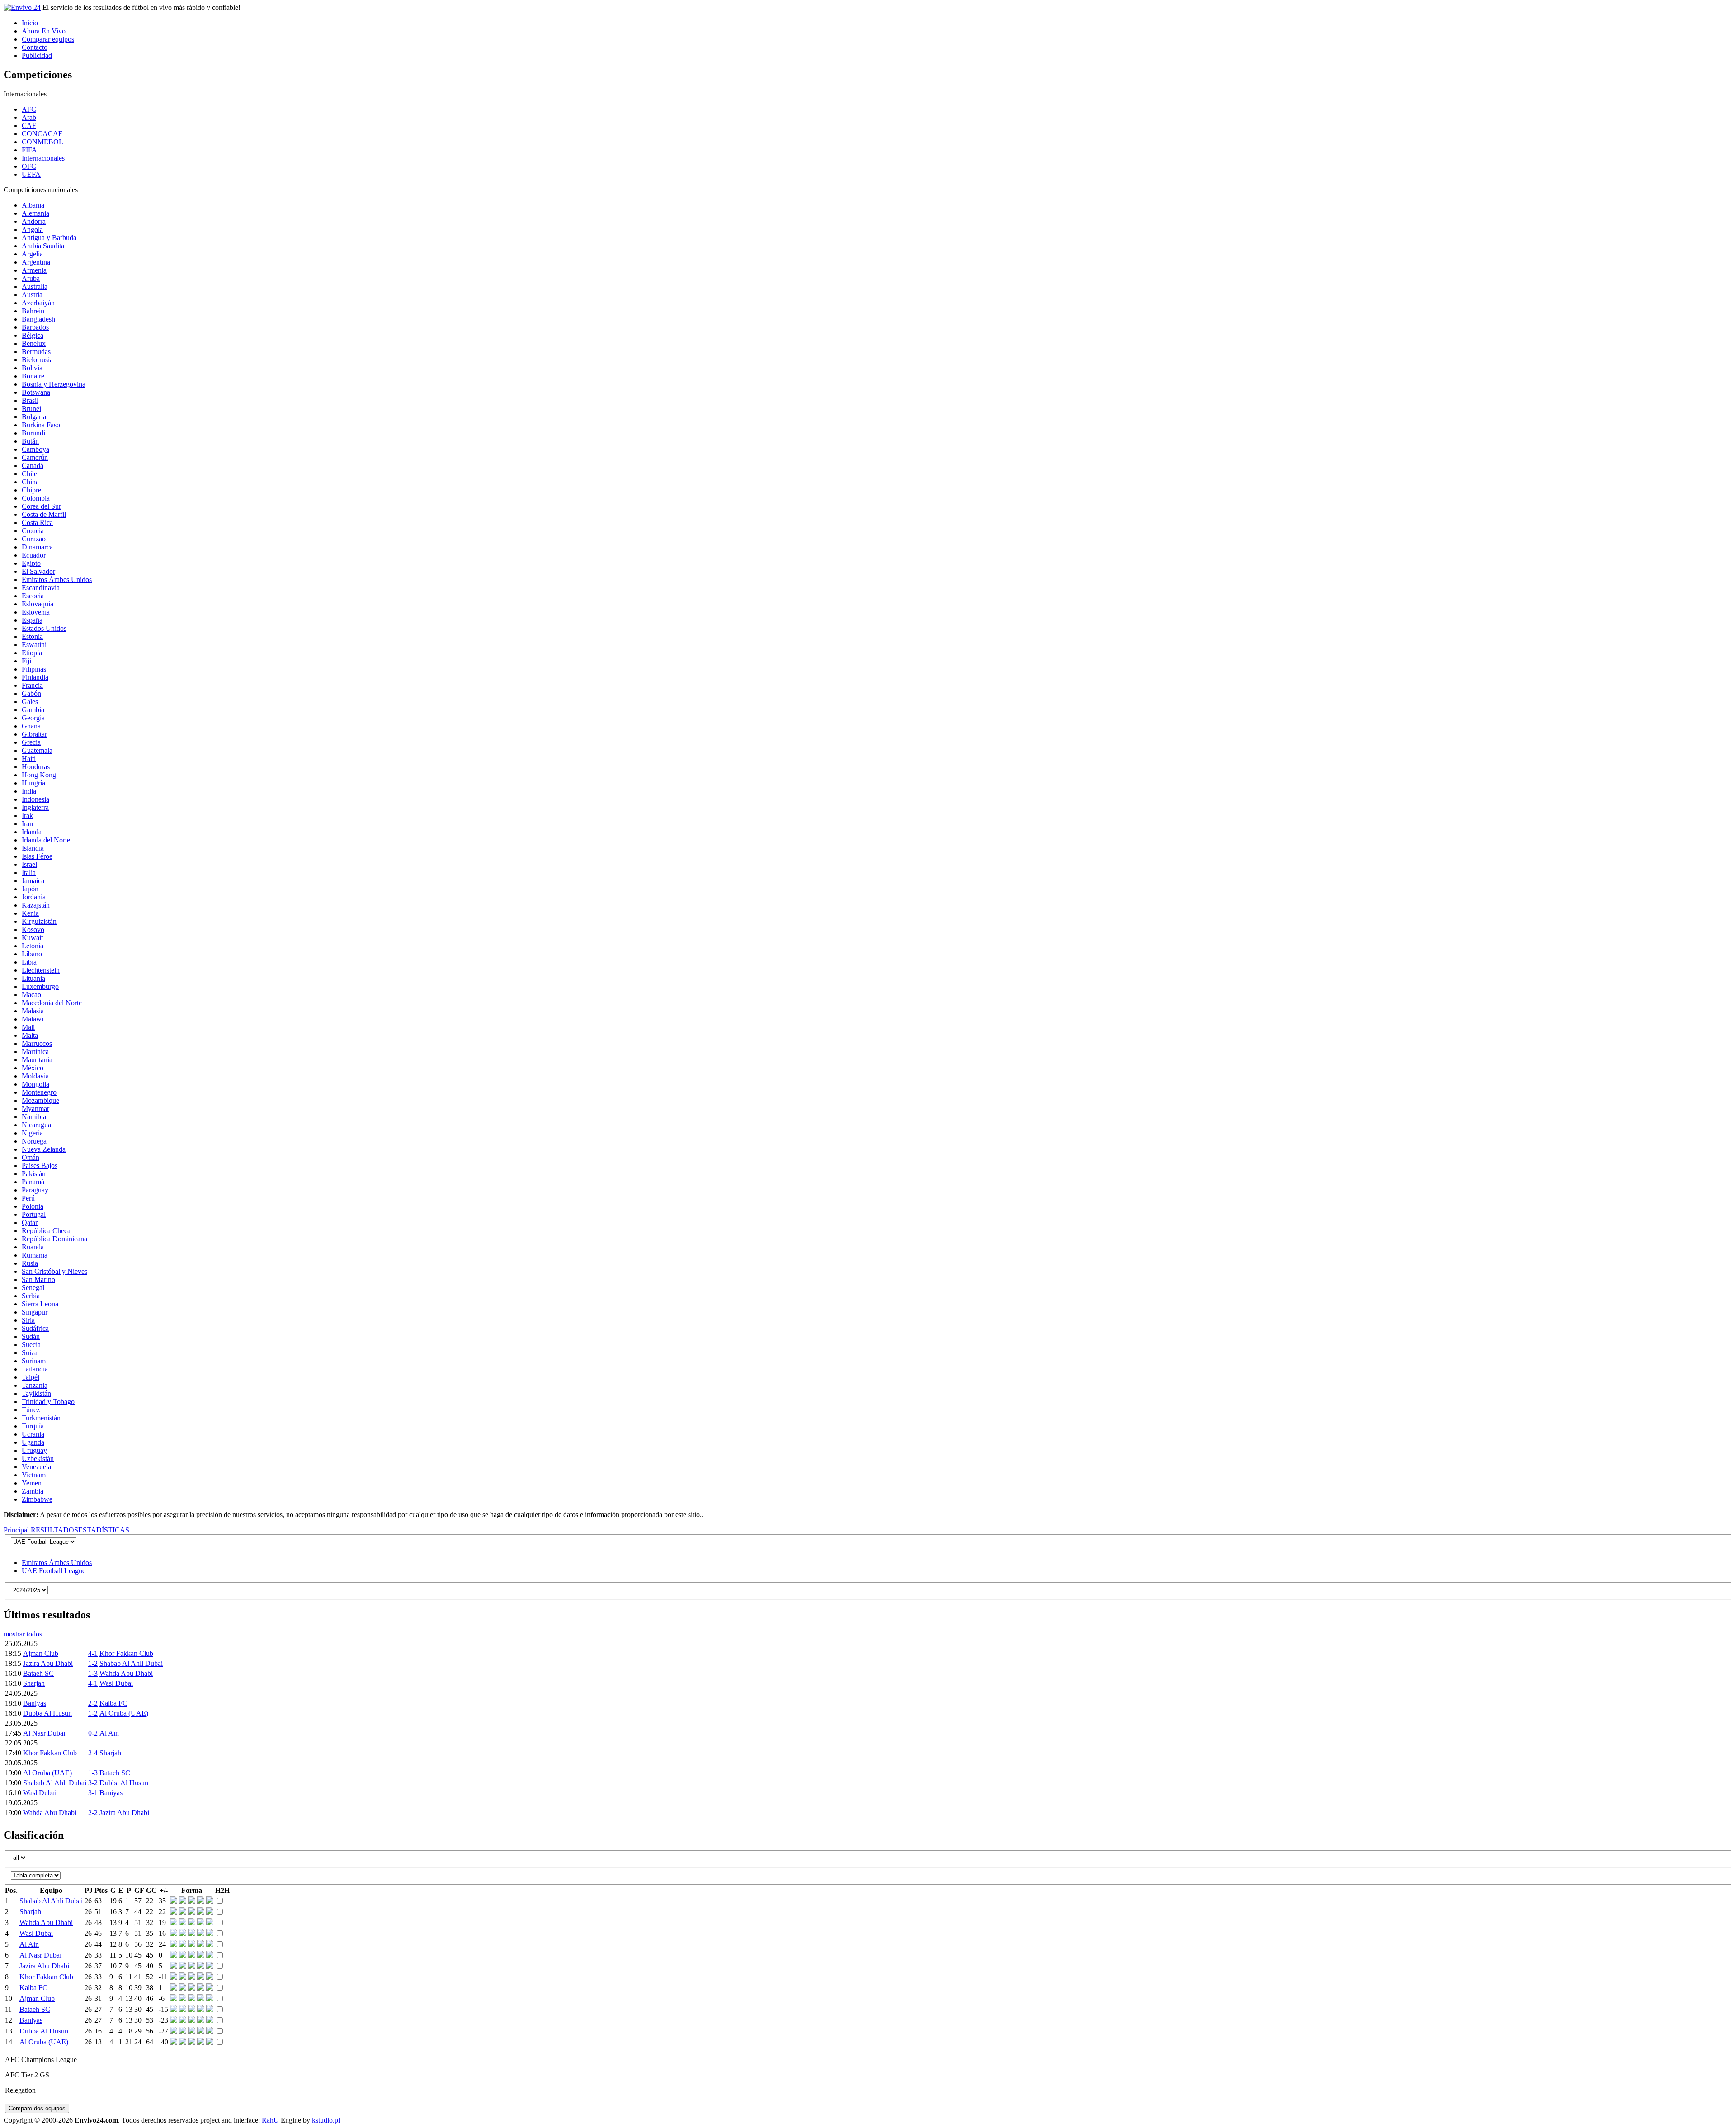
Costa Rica (37, 523)
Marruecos (37, 1043)
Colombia (36, 498)
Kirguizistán (39, 921)
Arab (29, 117)
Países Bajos (40, 1166)
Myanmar (35, 1109)
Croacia (33, 531)
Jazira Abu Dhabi (48, 1663)
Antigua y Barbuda (49, 238)
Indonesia (35, 799)
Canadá (33, 466)
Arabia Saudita (43, 246)
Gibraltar (34, 734)
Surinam (34, 1361)
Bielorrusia (37, 360)
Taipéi (31, 1377)
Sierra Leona (40, 1304)
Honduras (36, 767)
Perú (28, 1198)
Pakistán (34, 1174)
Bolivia (32, 368)
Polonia (33, 1206)
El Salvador (38, 571)
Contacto (35, 47)
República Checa (46, 1231)
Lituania (33, 978)
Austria (32, 295)
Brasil (30, 400)
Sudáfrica (35, 1328)
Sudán (31, 1336)
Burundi (33, 433)
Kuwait (32, 938)
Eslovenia (36, 612)
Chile (29, 474)
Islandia (33, 848)
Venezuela (36, 1467)
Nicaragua (36, 1125)
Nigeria (32, 1133)
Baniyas (35, 1703)
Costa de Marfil (44, 514)
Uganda (33, 1442)
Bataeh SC (38, 1673)
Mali (28, 1027)
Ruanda (33, 1247)
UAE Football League (54, 1571)
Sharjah (34, 1683)
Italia (29, 872)
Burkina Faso (41, 425)
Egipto (31, 563)
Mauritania (37, 1060)
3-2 (93, 1783)
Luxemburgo (40, 986)
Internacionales (43, 158)
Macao (31, 995)
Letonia (33, 946)
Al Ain (109, 1733)
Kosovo (33, 929)
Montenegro (39, 1092)
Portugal (34, 1214)
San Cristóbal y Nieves (54, 1271)
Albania (33, 205)
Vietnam (34, 1475)
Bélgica (33, 335)
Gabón (31, 693)
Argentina (36, 262)
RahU (270, 2120)
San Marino (38, 1279)
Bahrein (33, 311)
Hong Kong (39, 775)
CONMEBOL (42, 142)
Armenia (34, 270)
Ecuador (34, 555)
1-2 (93, 1663)
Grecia (31, 742)
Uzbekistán (38, 1459)
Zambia (33, 1491)
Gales (30, 702)
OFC (29, 166)
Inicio (30, 23)
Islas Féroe (37, 856)
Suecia (31, 1345)
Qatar (30, 1222)
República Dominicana (54, 1239)
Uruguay (34, 1450)
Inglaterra (35, 807)
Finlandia (35, 677)
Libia (29, 962)
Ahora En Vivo (44, 31)
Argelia (32, 254)
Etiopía (32, 653)
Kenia (30, 913)
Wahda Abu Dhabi (126, 1673)
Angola (32, 229)
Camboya (35, 449)
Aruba (31, 278)
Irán (27, 824)
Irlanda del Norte (46, 840)
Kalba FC (113, 1703)
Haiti (29, 759)
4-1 (93, 1653)
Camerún (35, 457)
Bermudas (36, 352)
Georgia (33, 718)
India (29, 791)
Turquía (33, 1426)
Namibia (34, 1117)
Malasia (33, 1011)
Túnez (31, 1410)
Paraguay (35, 1190)
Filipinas (34, 669)
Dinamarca (37, 547)
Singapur (35, 1312)
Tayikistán (36, 1393)
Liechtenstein (41, 970)
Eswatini (34, 645)
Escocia (33, 596)
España (32, 620)
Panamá (33, 1182)
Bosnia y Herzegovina (54, 384)
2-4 (93, 1753)
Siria (28, 1320)
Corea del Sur (41, 506)
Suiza (30, 1353)
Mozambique (40, 1100)
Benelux (34, 343)
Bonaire (33, 376)
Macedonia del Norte (52, 1003)
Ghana (31, 726)
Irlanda (32, 832)
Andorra (34, 221)
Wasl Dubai (116, 1683)
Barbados (35, 327)
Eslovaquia (38, 604)
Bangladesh (38, 319)
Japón (30, 889)
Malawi (33, 1019)
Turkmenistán (41, 1418)
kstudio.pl (326, 2120)
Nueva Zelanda (44, 1149)
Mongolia (35, 1084)
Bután (30, 441)
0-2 (93, 1733)
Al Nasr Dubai (44, 1733)
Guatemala (37, 750)
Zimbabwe (37, 1499)
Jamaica (33, 881)
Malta (30, 1035)
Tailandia (35, 1369)
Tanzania (35, 1385)
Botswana (36, 392)
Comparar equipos (48, 39)
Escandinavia (41, 588)
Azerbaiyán (38, 303)
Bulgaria (34, 417)
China (30, 482)
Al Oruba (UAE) (124, 1713)
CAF (29, 125)
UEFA (31, 174)
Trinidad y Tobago (48, 1402)
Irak (27, 816)
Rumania (35, 1255)
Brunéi (31, 409)
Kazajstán (36, 905)
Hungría (33, 783)
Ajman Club (41, 1653)
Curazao (34, 539)
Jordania (34, 897)
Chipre (31, 490)
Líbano (32, 954)
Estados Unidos (44, 628)
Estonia (32, 636)
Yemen (32, 1483)
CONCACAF (42, 134)
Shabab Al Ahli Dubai (131, 1663)
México (33, 1068)
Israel (29, 864)
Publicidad (37, 55)
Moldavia (35, 1076)
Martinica (35, 1052)
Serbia (31, 1296)
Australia (35, 286)
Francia (32, 685)
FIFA (29, 150)
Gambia (33, 710)
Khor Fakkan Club (126, 1653)
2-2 (93, 1703)
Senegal (33, 1288)
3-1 (93, 1793)
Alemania (35, 213)
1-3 (93, 1673)
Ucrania (33, 1434)
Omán (31, 1157)
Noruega (34, 1141)
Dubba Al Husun (47, 1713)
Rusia (30, 1263)
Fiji (26, 661)
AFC (29, 109)
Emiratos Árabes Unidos (57, 579)
